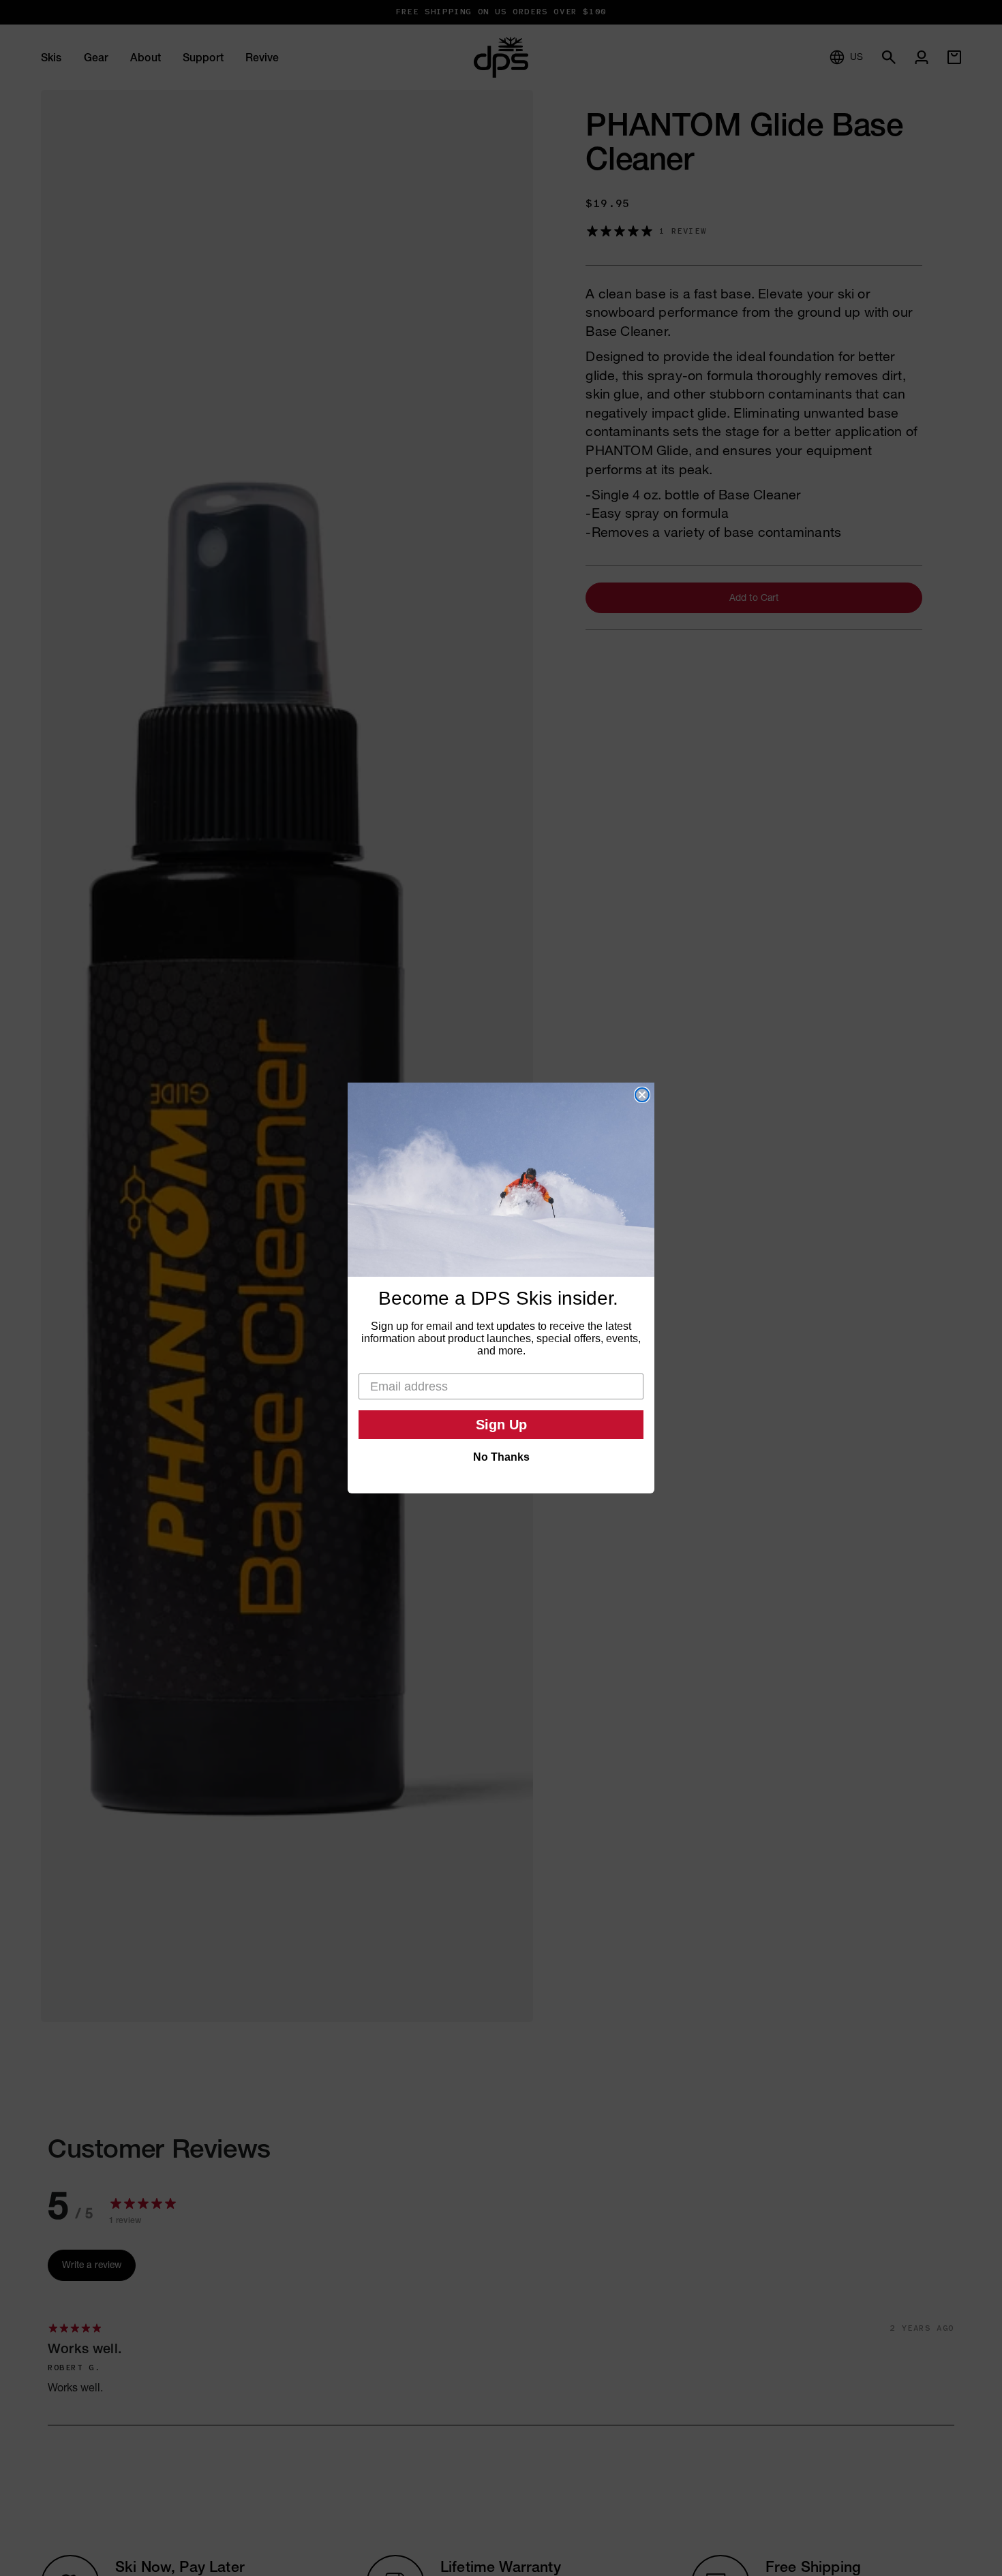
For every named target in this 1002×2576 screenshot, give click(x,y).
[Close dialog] (642, 1095)
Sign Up (501, 1425)
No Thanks (501, 1457)
